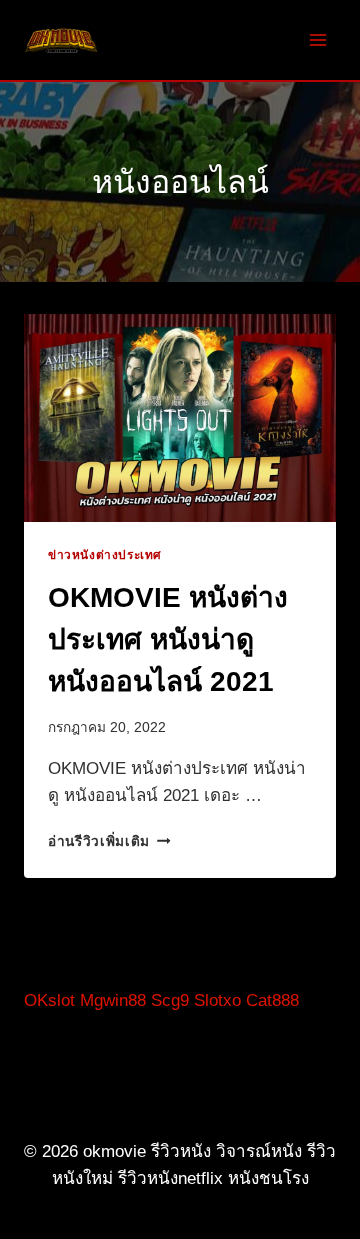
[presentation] (180, 418)
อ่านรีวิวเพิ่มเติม (109, 841)
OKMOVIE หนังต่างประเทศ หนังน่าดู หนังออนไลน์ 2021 (168, 639)
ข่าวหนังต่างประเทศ (105, 555)
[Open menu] (317, 39)
